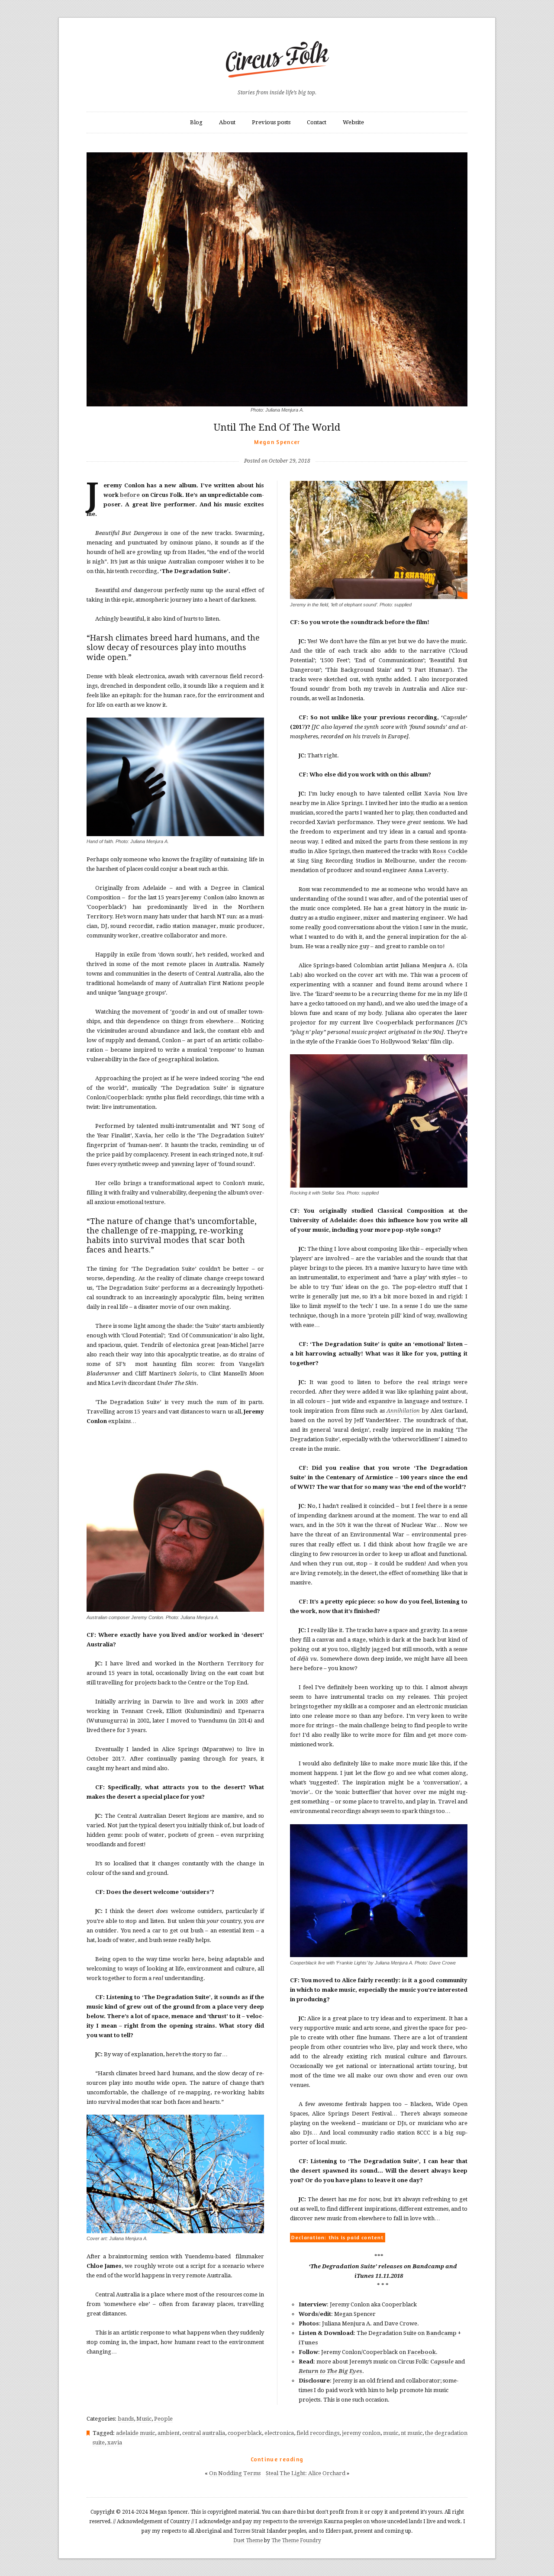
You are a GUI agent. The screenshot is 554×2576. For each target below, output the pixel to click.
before (130, 495)
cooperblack (245, 2433)
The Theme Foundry (296, 2541)
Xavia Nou (440, 794)
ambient (169, 2433)
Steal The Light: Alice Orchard (306, 2473)
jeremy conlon (361, 2433)
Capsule (454, 717)
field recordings (318, 2433)
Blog (196, 122)
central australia (204, 2433)
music (391, 2433)
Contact (317, 122)
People (163, 2419)
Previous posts (271, 122)
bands (126, 2419)
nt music (412, 2433)
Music (144, 2419)
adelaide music (135, 2433)
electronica (279, 2433)
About (227, 122)
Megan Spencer (277, 442)
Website (353, 122)
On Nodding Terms (235, 2473)
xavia (115, 2442)
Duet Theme (248, 2541)
